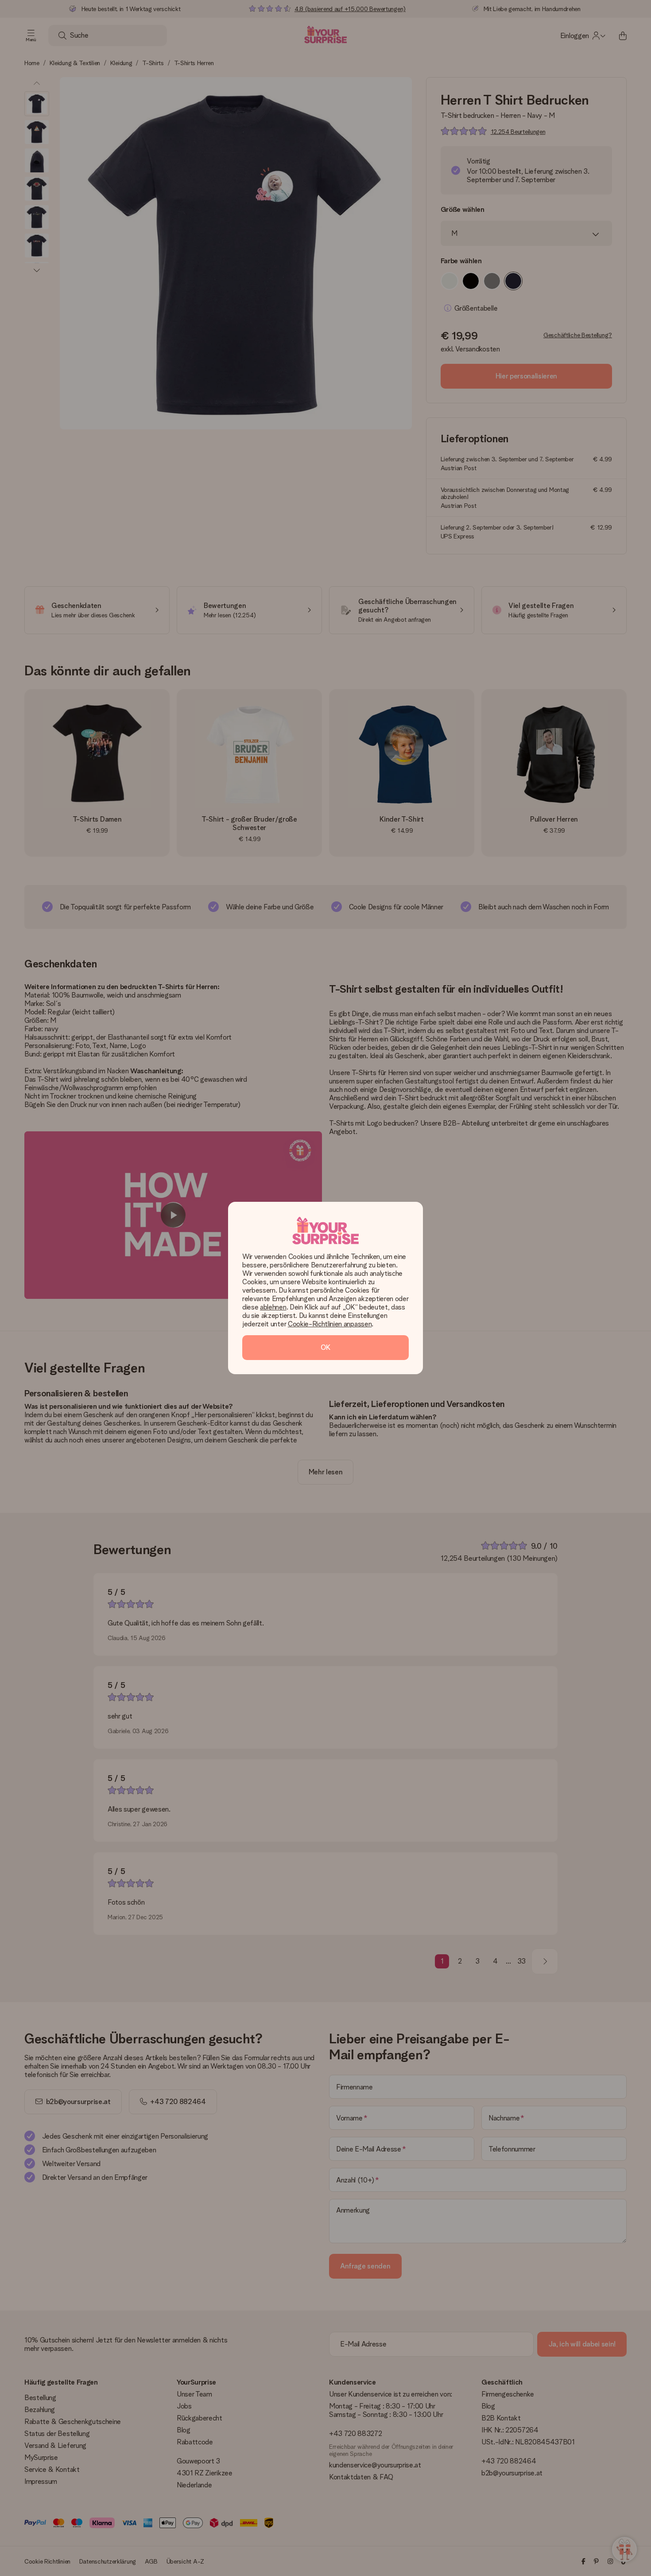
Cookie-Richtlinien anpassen (330, 1324)
